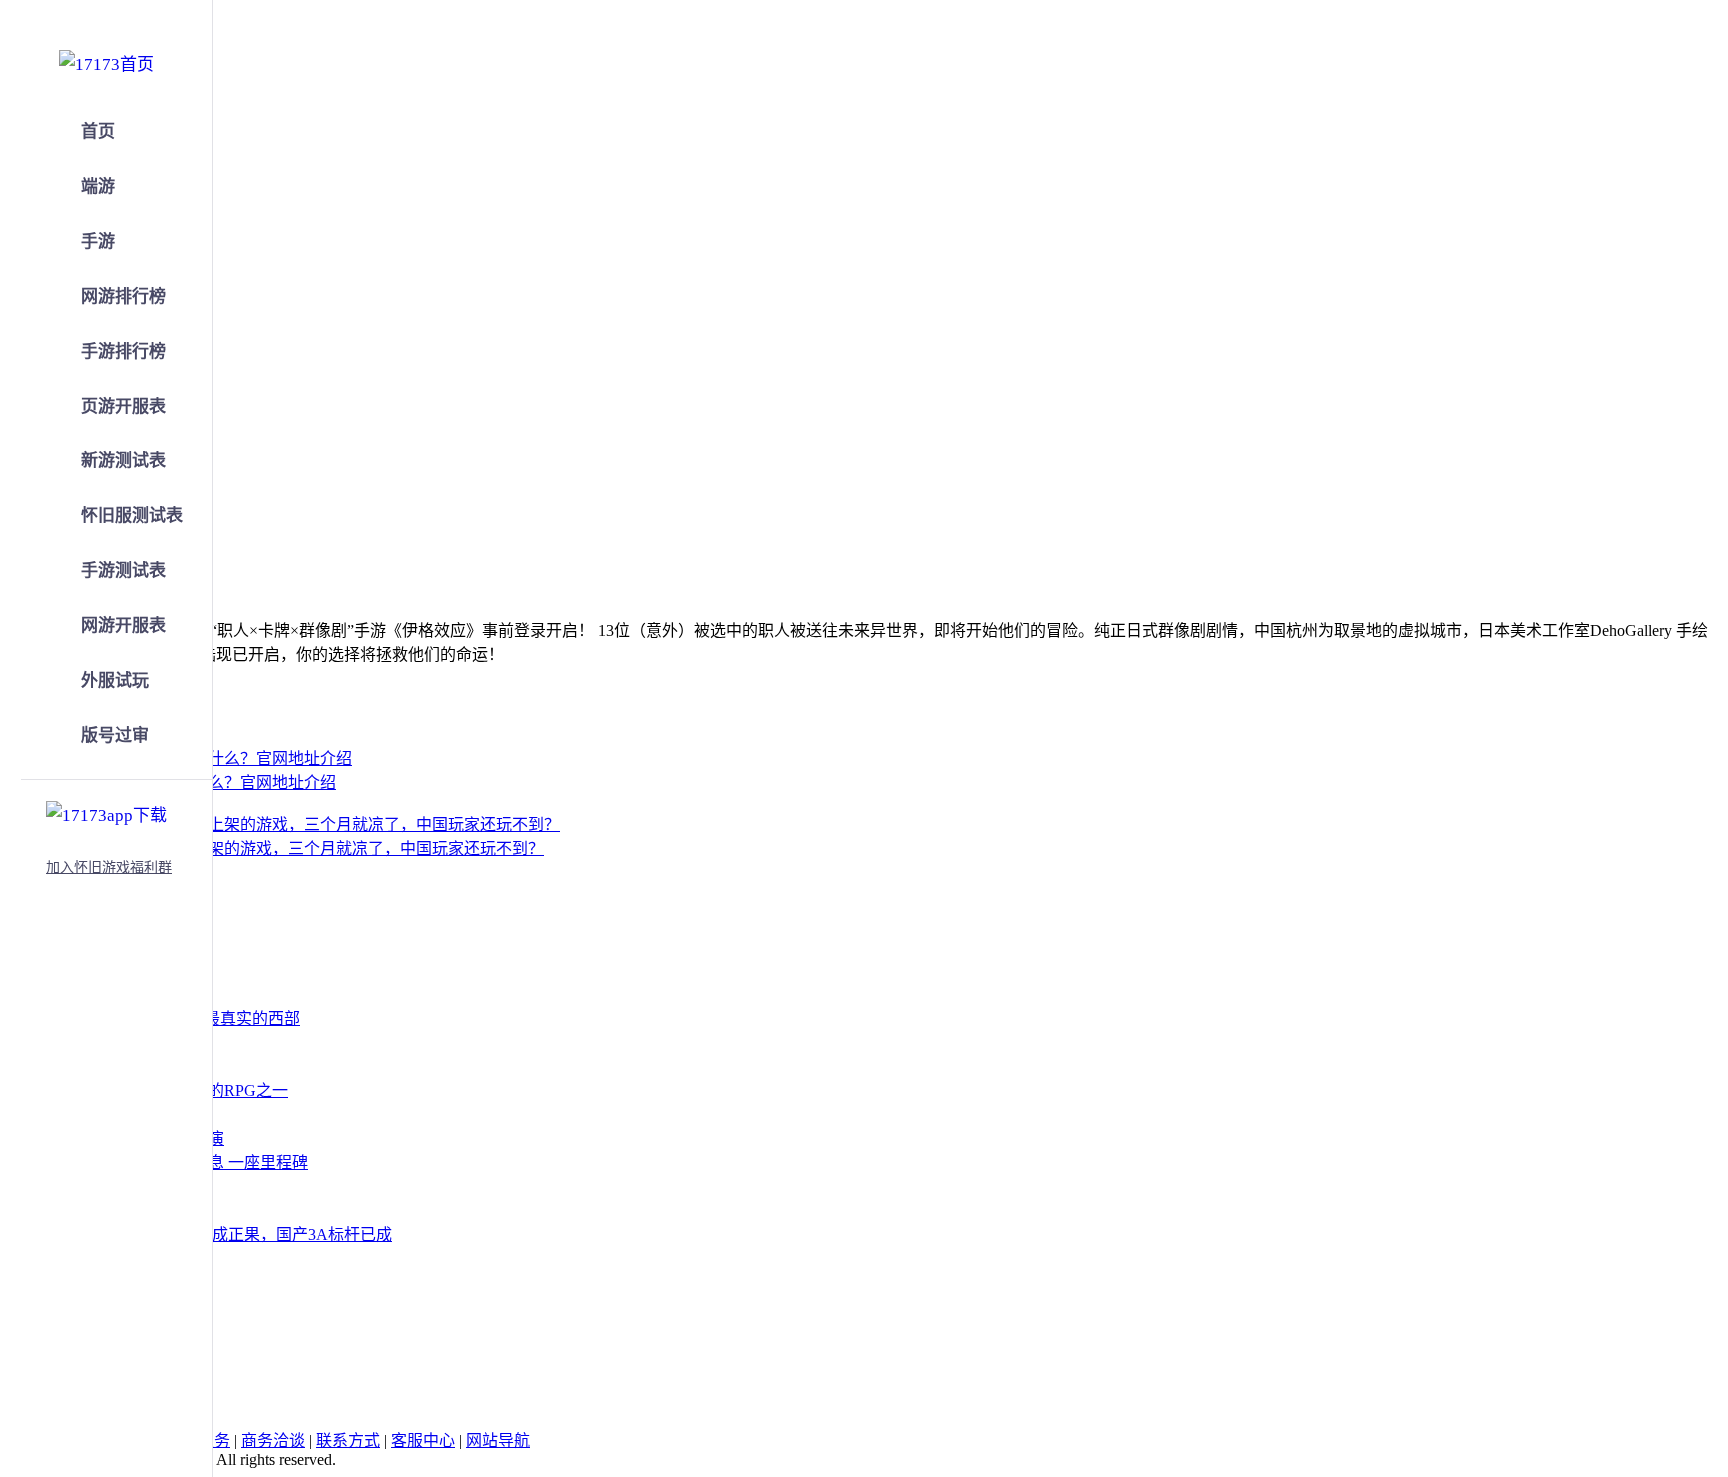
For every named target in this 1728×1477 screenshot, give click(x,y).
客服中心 (423, 1440)
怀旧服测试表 (132, 515)
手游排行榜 (123, 351)
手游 (98, 241)
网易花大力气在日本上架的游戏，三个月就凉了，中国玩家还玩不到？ (296, 848)
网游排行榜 (123, 296)
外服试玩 (115, 680)
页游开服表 (123, 406)
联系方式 (348, 1440)
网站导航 (498, 1440)
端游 (98, 186)
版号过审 (115, 735)
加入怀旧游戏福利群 (109, 867)
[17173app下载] (106, 812)
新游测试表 (123, 460)
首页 (98, 131)
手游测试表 (123, 570)
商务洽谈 (273, 1440)
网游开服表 (123, 625)
